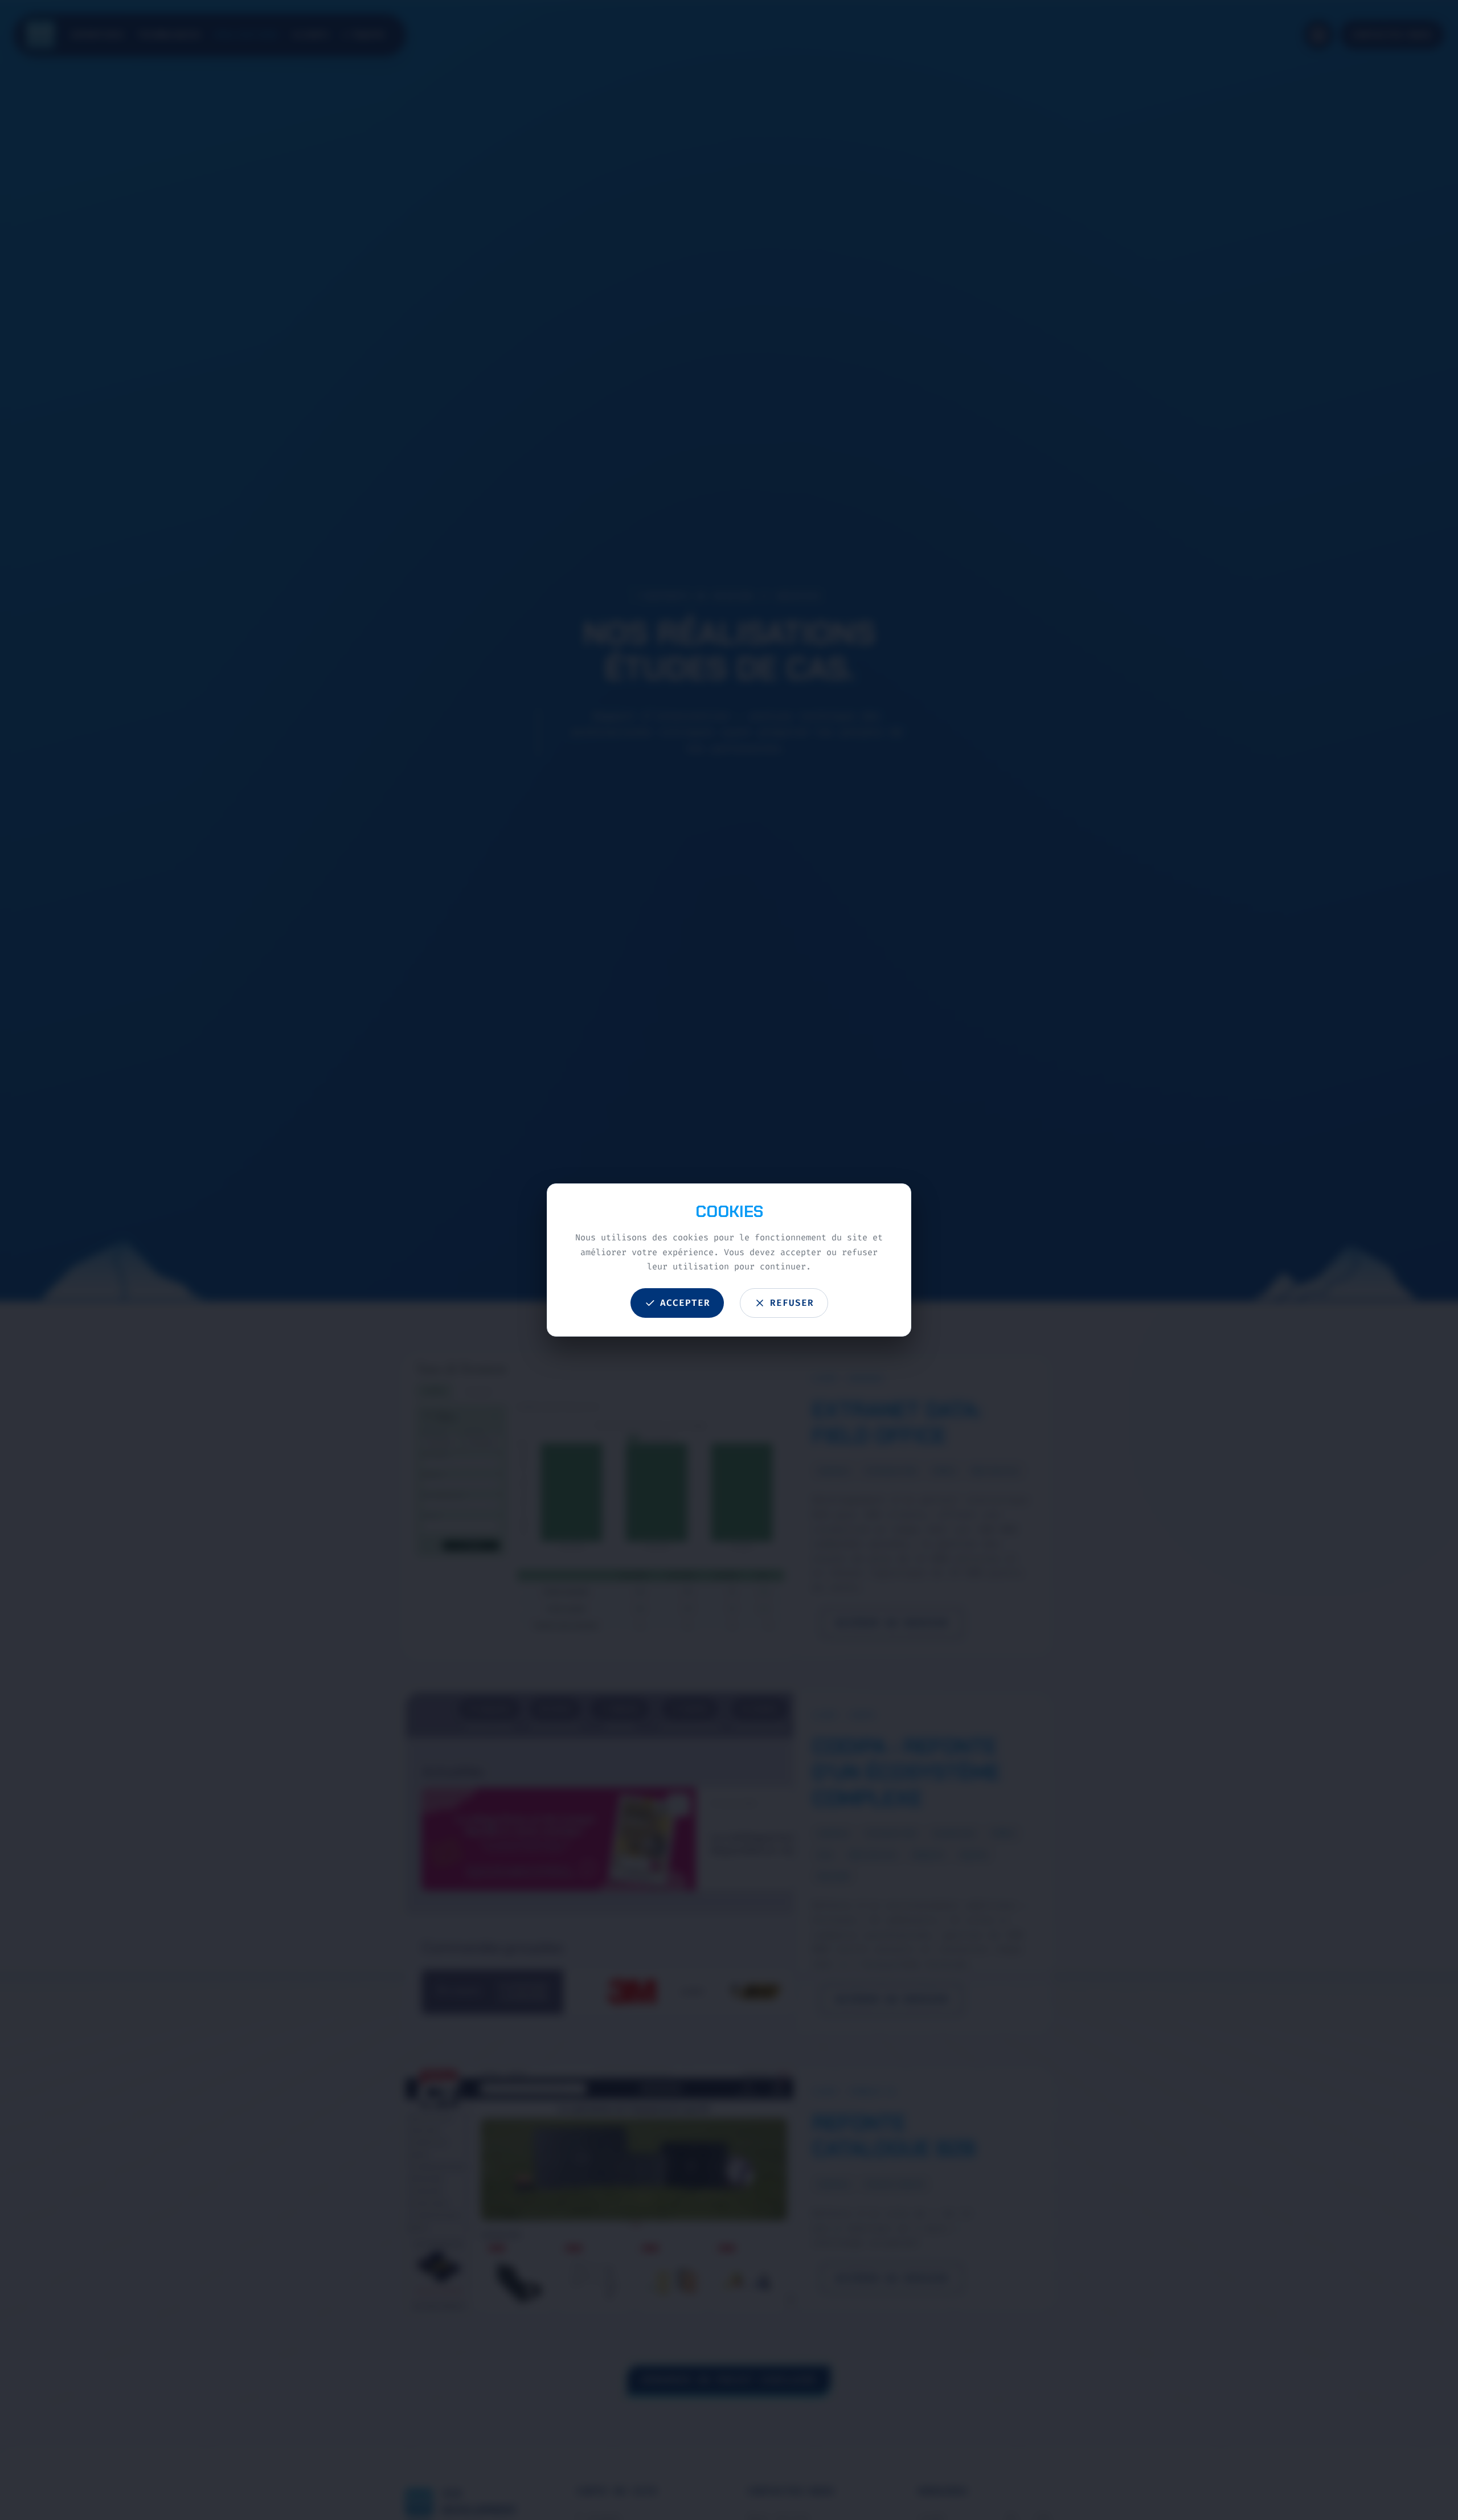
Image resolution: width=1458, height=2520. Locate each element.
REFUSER (792, 1303)
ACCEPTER (685, 1303)
